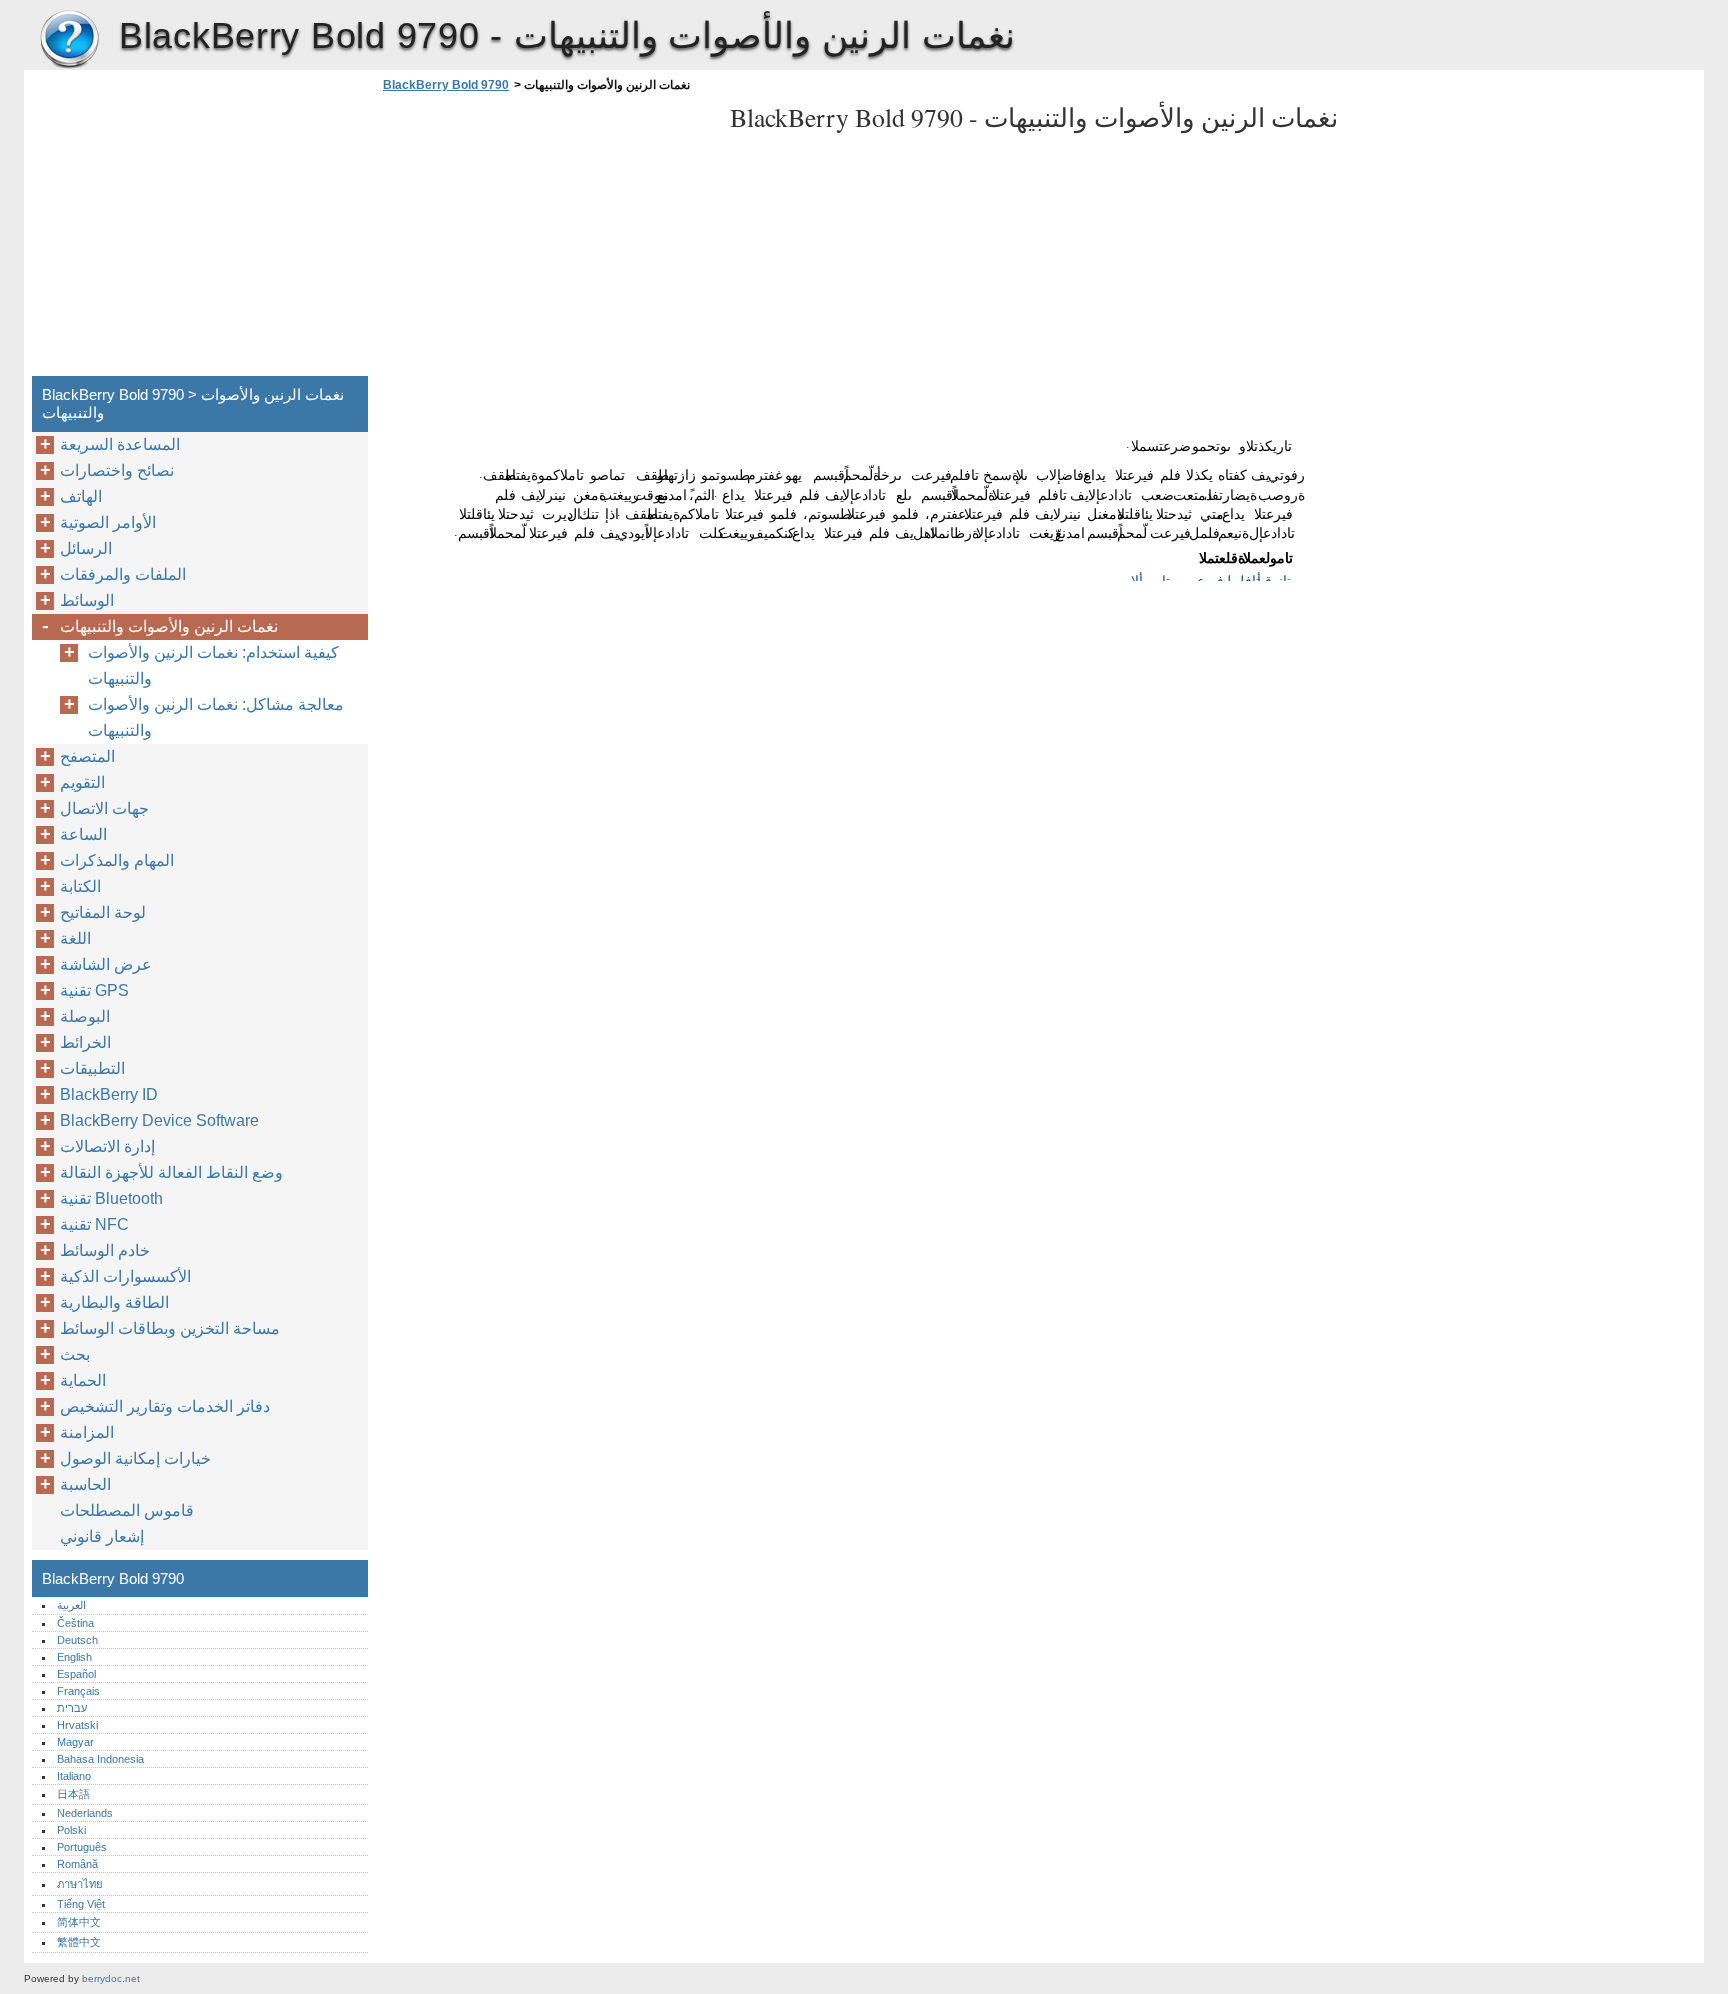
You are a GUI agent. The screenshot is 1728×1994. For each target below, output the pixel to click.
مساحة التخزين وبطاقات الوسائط (170, 1328)
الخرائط (85, 1042)
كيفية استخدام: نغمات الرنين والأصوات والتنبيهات (213, 665)
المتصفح (87, 756)
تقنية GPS (94, 990)
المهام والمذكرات (117, 860)
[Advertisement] (546, 240)
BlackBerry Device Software (159, 1120)
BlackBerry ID (109, 1094)
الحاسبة (85, 1484)
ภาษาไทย (80, 1884)
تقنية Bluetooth (111, 1198)
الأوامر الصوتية (108, 522)
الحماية (83, 1380)
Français (78, 1691)
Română (77, 1864)
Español (76, 1674)
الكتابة (80, 886)
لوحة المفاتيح (103, 912)
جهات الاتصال (104, 808)
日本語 (73, 1794)
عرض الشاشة (106, 964)
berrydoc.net (111, 1978)
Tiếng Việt (81, 1904)
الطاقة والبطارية (114, 1302)
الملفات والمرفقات (123, 574)
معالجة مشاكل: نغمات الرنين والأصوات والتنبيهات (216, 717)
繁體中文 (79, 1942)
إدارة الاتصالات (107, 1146)
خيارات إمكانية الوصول (135, 1458)
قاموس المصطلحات (127, 1510)
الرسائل (86, 548)
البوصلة (85, 1016)
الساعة (83, 834)
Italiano (74, 1776)
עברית (72, 1708)
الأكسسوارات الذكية (125, 1276)
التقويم (82, 782)
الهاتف (81, 496)
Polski (71, 1830)
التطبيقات (92, 1068)
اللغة (75, 938)
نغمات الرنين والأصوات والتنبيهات (169, 626)
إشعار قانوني (102, 1536)
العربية (71, 1605)
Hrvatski (77, 1725)
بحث (75, 1354)
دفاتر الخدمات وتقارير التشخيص (165, 1406)
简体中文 (79, 1922)
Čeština (75, 1623)
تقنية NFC (94, 1224)
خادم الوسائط (105, 1250)
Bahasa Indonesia (100, 1759)
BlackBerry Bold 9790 (69, 40)
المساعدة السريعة (120, 444)
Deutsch (77, 1640)
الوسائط (87, 600)
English (74, 1657)
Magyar (75, 1742)
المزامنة (87, 1432)
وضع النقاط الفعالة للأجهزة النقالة (171, 1172)
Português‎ (82, 1847)
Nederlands (85, 1813)
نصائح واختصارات (117, 470)
